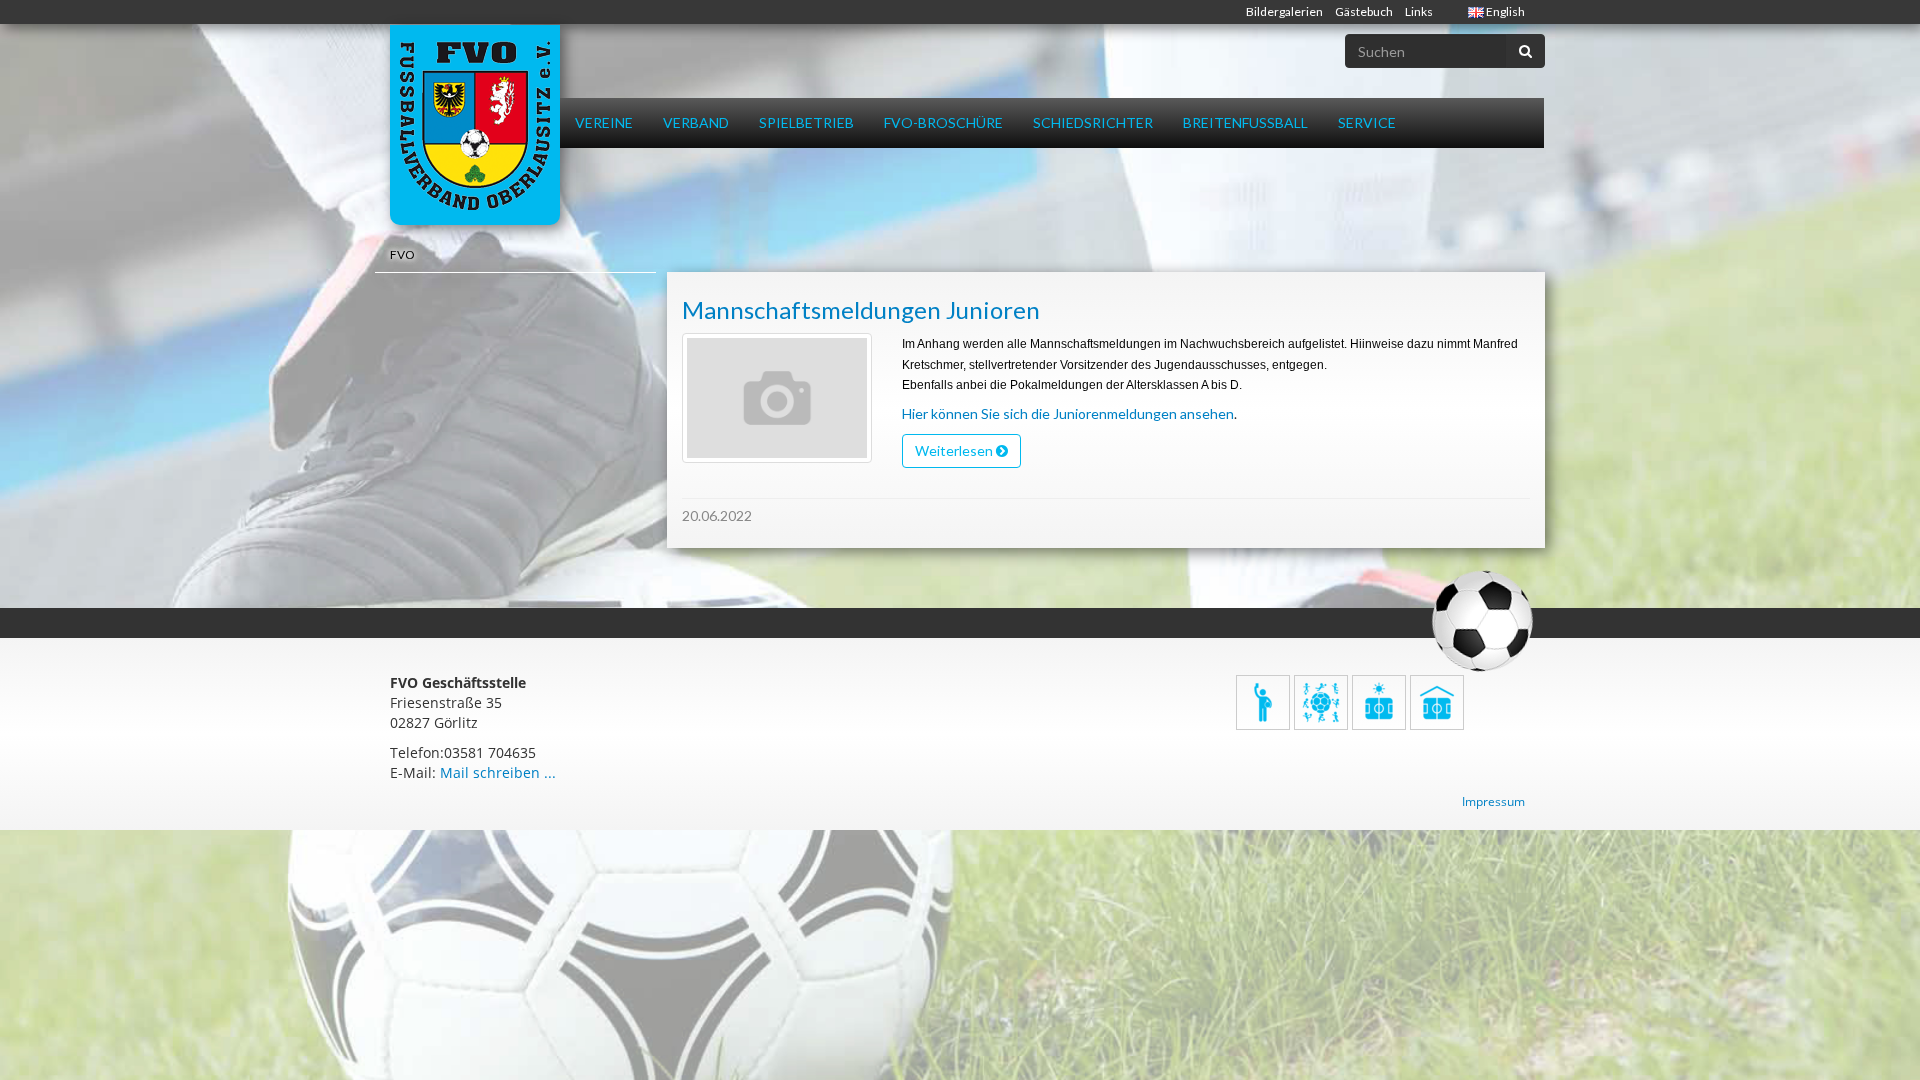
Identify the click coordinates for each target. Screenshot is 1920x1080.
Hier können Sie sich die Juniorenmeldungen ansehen (1068, 413)
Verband (696, 122)
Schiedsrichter (1093, 122)
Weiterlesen (955, 450)
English (1504, 11)
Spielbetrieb (806, 122)
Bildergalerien (1284, 11)
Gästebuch (1364, 11)
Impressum (1493, 801)
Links (1419, 11)
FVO (402, 254)
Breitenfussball (1245, 122)
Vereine (604, 122)
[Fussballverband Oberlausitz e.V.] (475, 125)
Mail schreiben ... (498, 772)
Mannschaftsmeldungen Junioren (861, 309)
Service (1367, 122)
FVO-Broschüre (943, 122)
